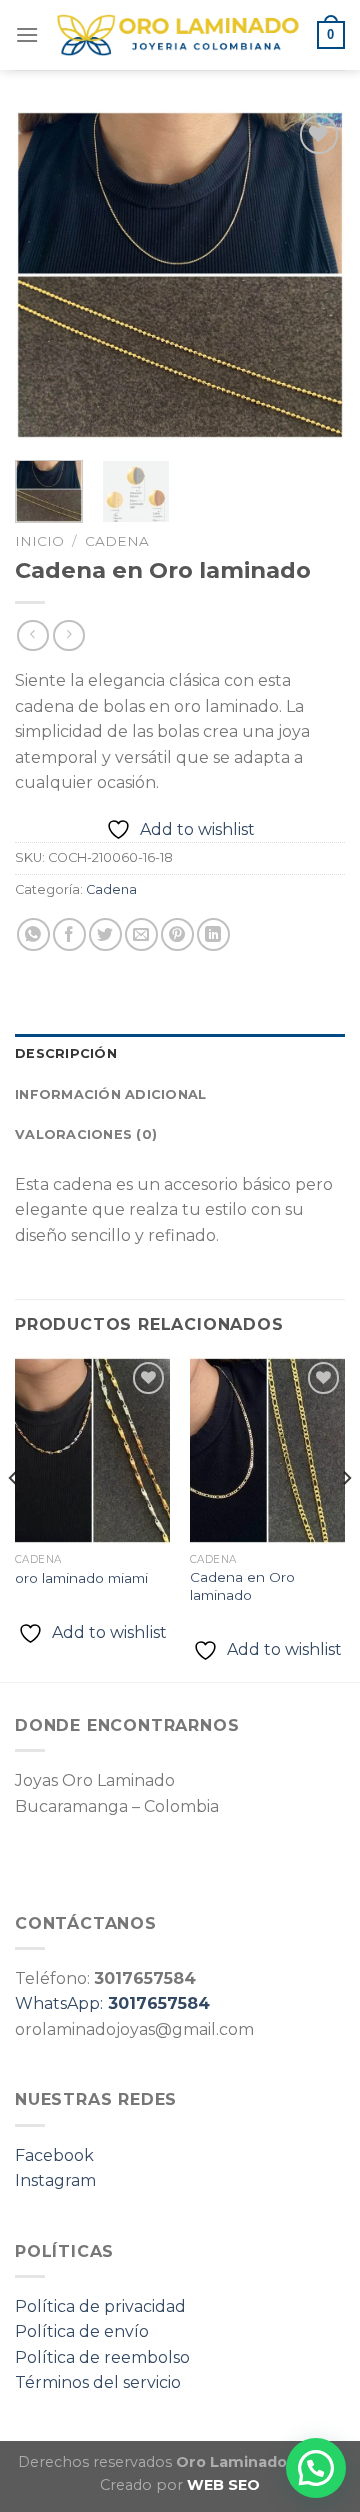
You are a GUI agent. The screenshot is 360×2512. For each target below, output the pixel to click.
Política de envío (82, 2331)
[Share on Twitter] (105, 934)
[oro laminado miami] (92, 1450)
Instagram (55, 2180)
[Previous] (47, 275)
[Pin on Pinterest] (177, 934)
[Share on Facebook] (69, 934)
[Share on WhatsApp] (33, 934)
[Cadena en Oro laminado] (267, 1450)
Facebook (54, 2155)
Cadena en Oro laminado (242, 1586)
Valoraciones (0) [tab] (86, 1134)
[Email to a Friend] (141, 934)
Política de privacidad (100, 2306)
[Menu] (27, 34)
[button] (316, 2468)
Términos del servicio (98, 2382)
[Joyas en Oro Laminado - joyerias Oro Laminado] (178, 35)
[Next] (313, 275)
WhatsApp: (112, 2003)
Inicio (39, 541)
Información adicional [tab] (110, 1094)
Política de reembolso (102, 2357)
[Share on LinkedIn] (213, 934)
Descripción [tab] (66, 1053)
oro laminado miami (81, 1578)
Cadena (117, 541)
